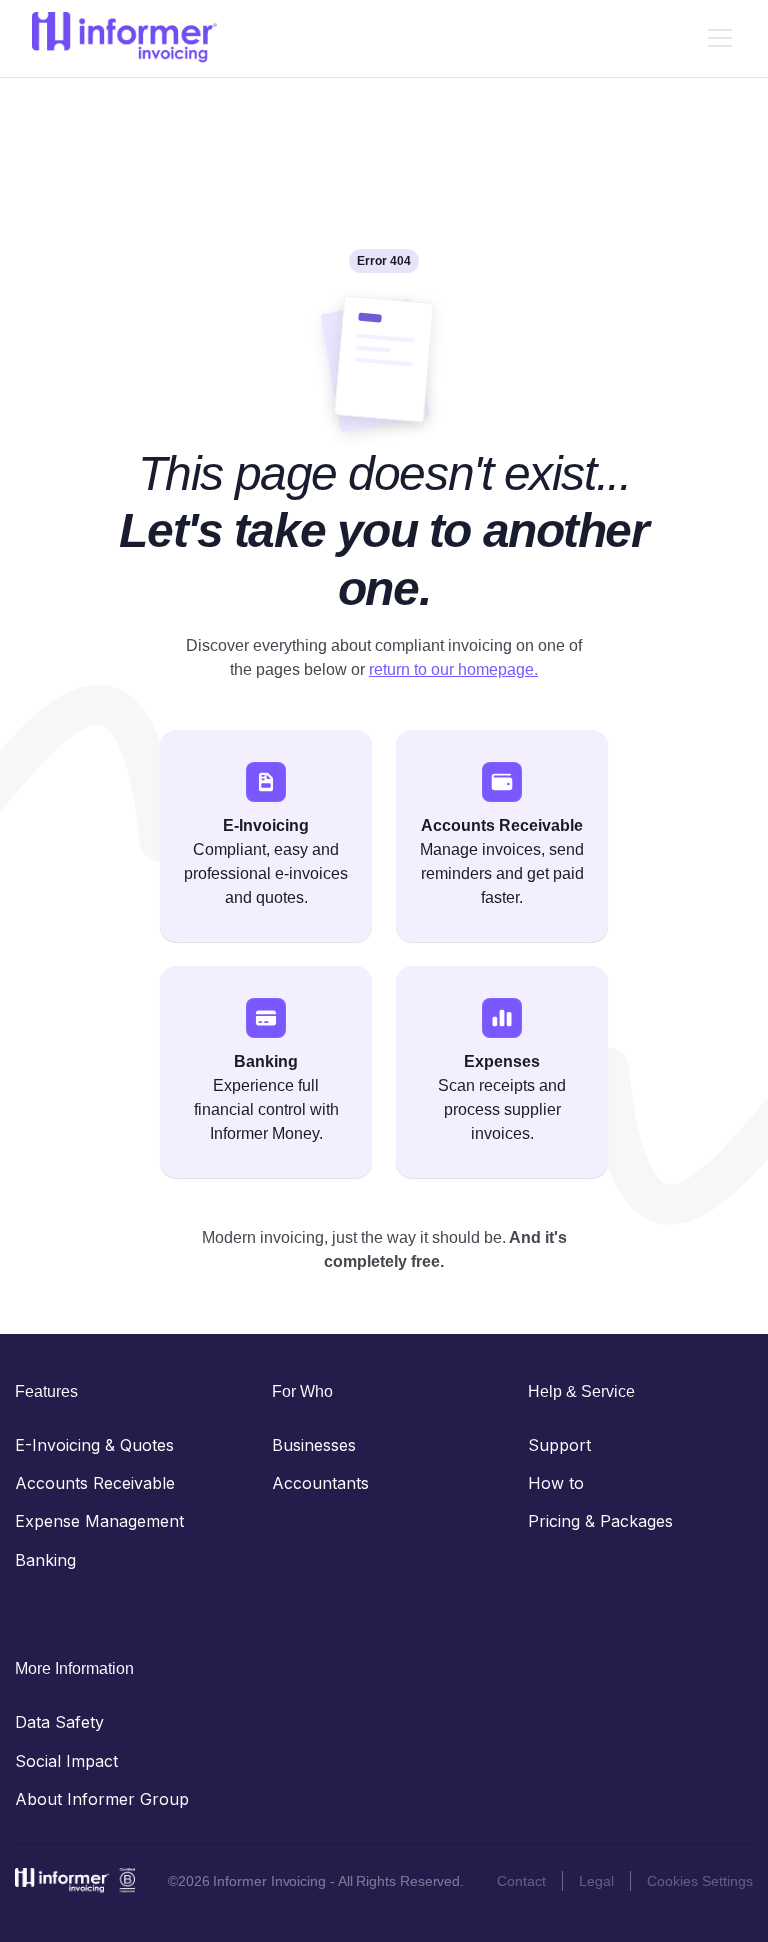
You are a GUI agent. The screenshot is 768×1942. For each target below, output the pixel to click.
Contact (521, 1881)
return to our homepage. (453, 669)
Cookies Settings (700, 1881)
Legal (596, 1881)
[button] (716, 38)
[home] (124, 38)
